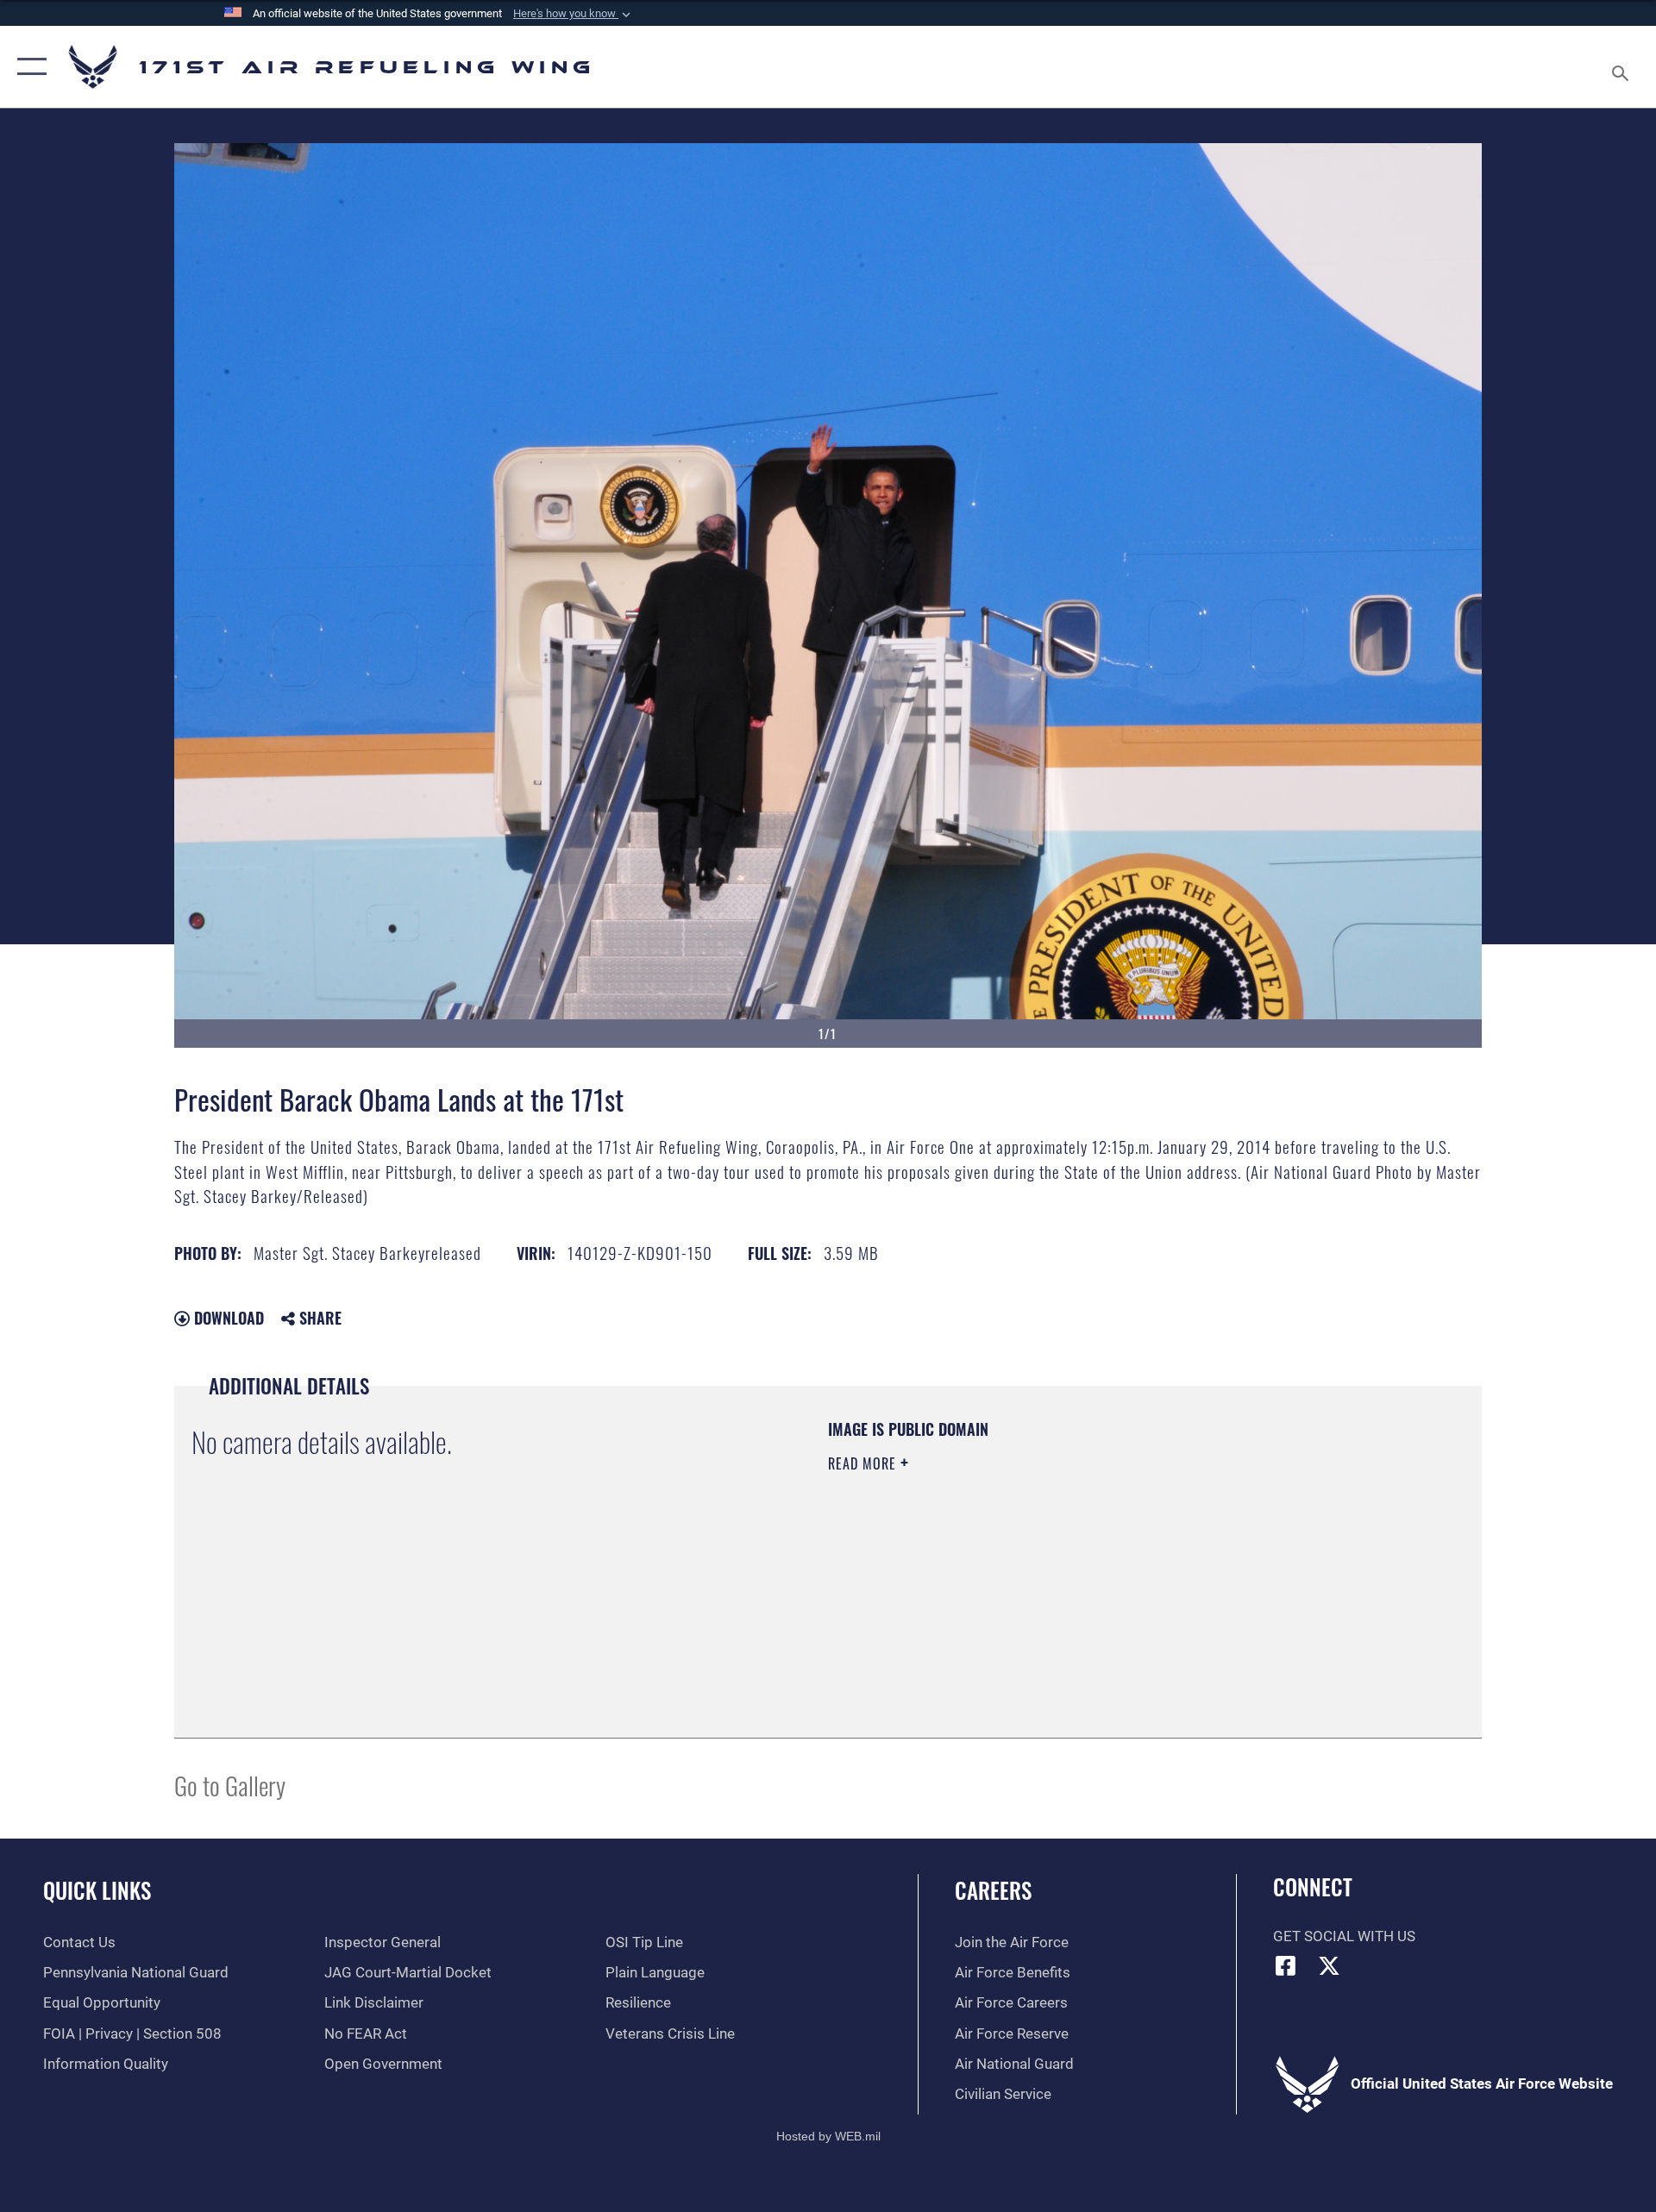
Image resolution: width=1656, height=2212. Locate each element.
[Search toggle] (1622, 67)
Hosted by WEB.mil (828, 2136)
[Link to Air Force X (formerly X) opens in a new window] (1329, 1965)
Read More (864, 1463)
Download (227, 1318)
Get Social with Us (1344, 1936)
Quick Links (97, 1890)
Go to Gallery (230, 1785)
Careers (993, 1890)
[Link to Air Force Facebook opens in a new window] (1286, 1965)
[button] (574, 14)
